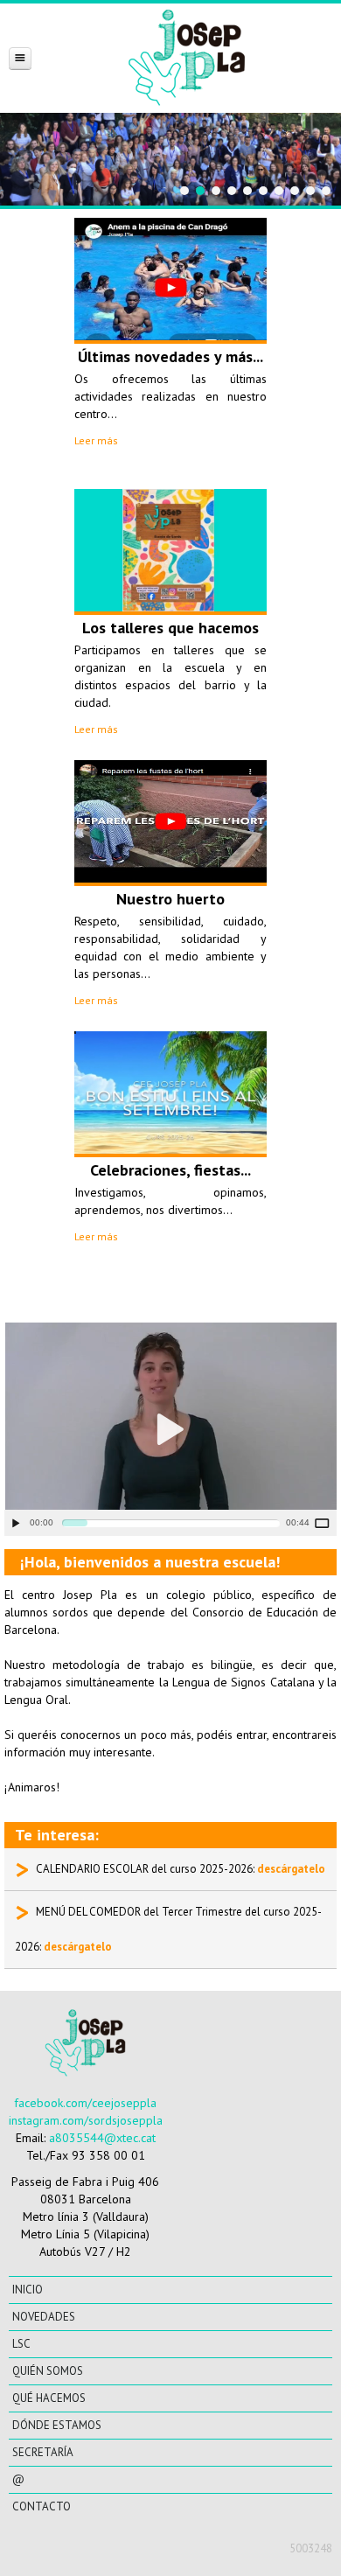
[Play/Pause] (16, 1523)
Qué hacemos (49, 2398)
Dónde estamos (57, 2425)
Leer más (96, 440)
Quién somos (48, 2371)
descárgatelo (291, 1869)
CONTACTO (42, 2506)
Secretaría (43, 2452)
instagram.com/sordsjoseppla (86, 2120)
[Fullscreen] (325, 1523)
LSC (21, 2344)
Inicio (28, 2290)
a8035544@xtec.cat (102, 2138)
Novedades (44, 2317)
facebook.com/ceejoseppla (85, 2103)
